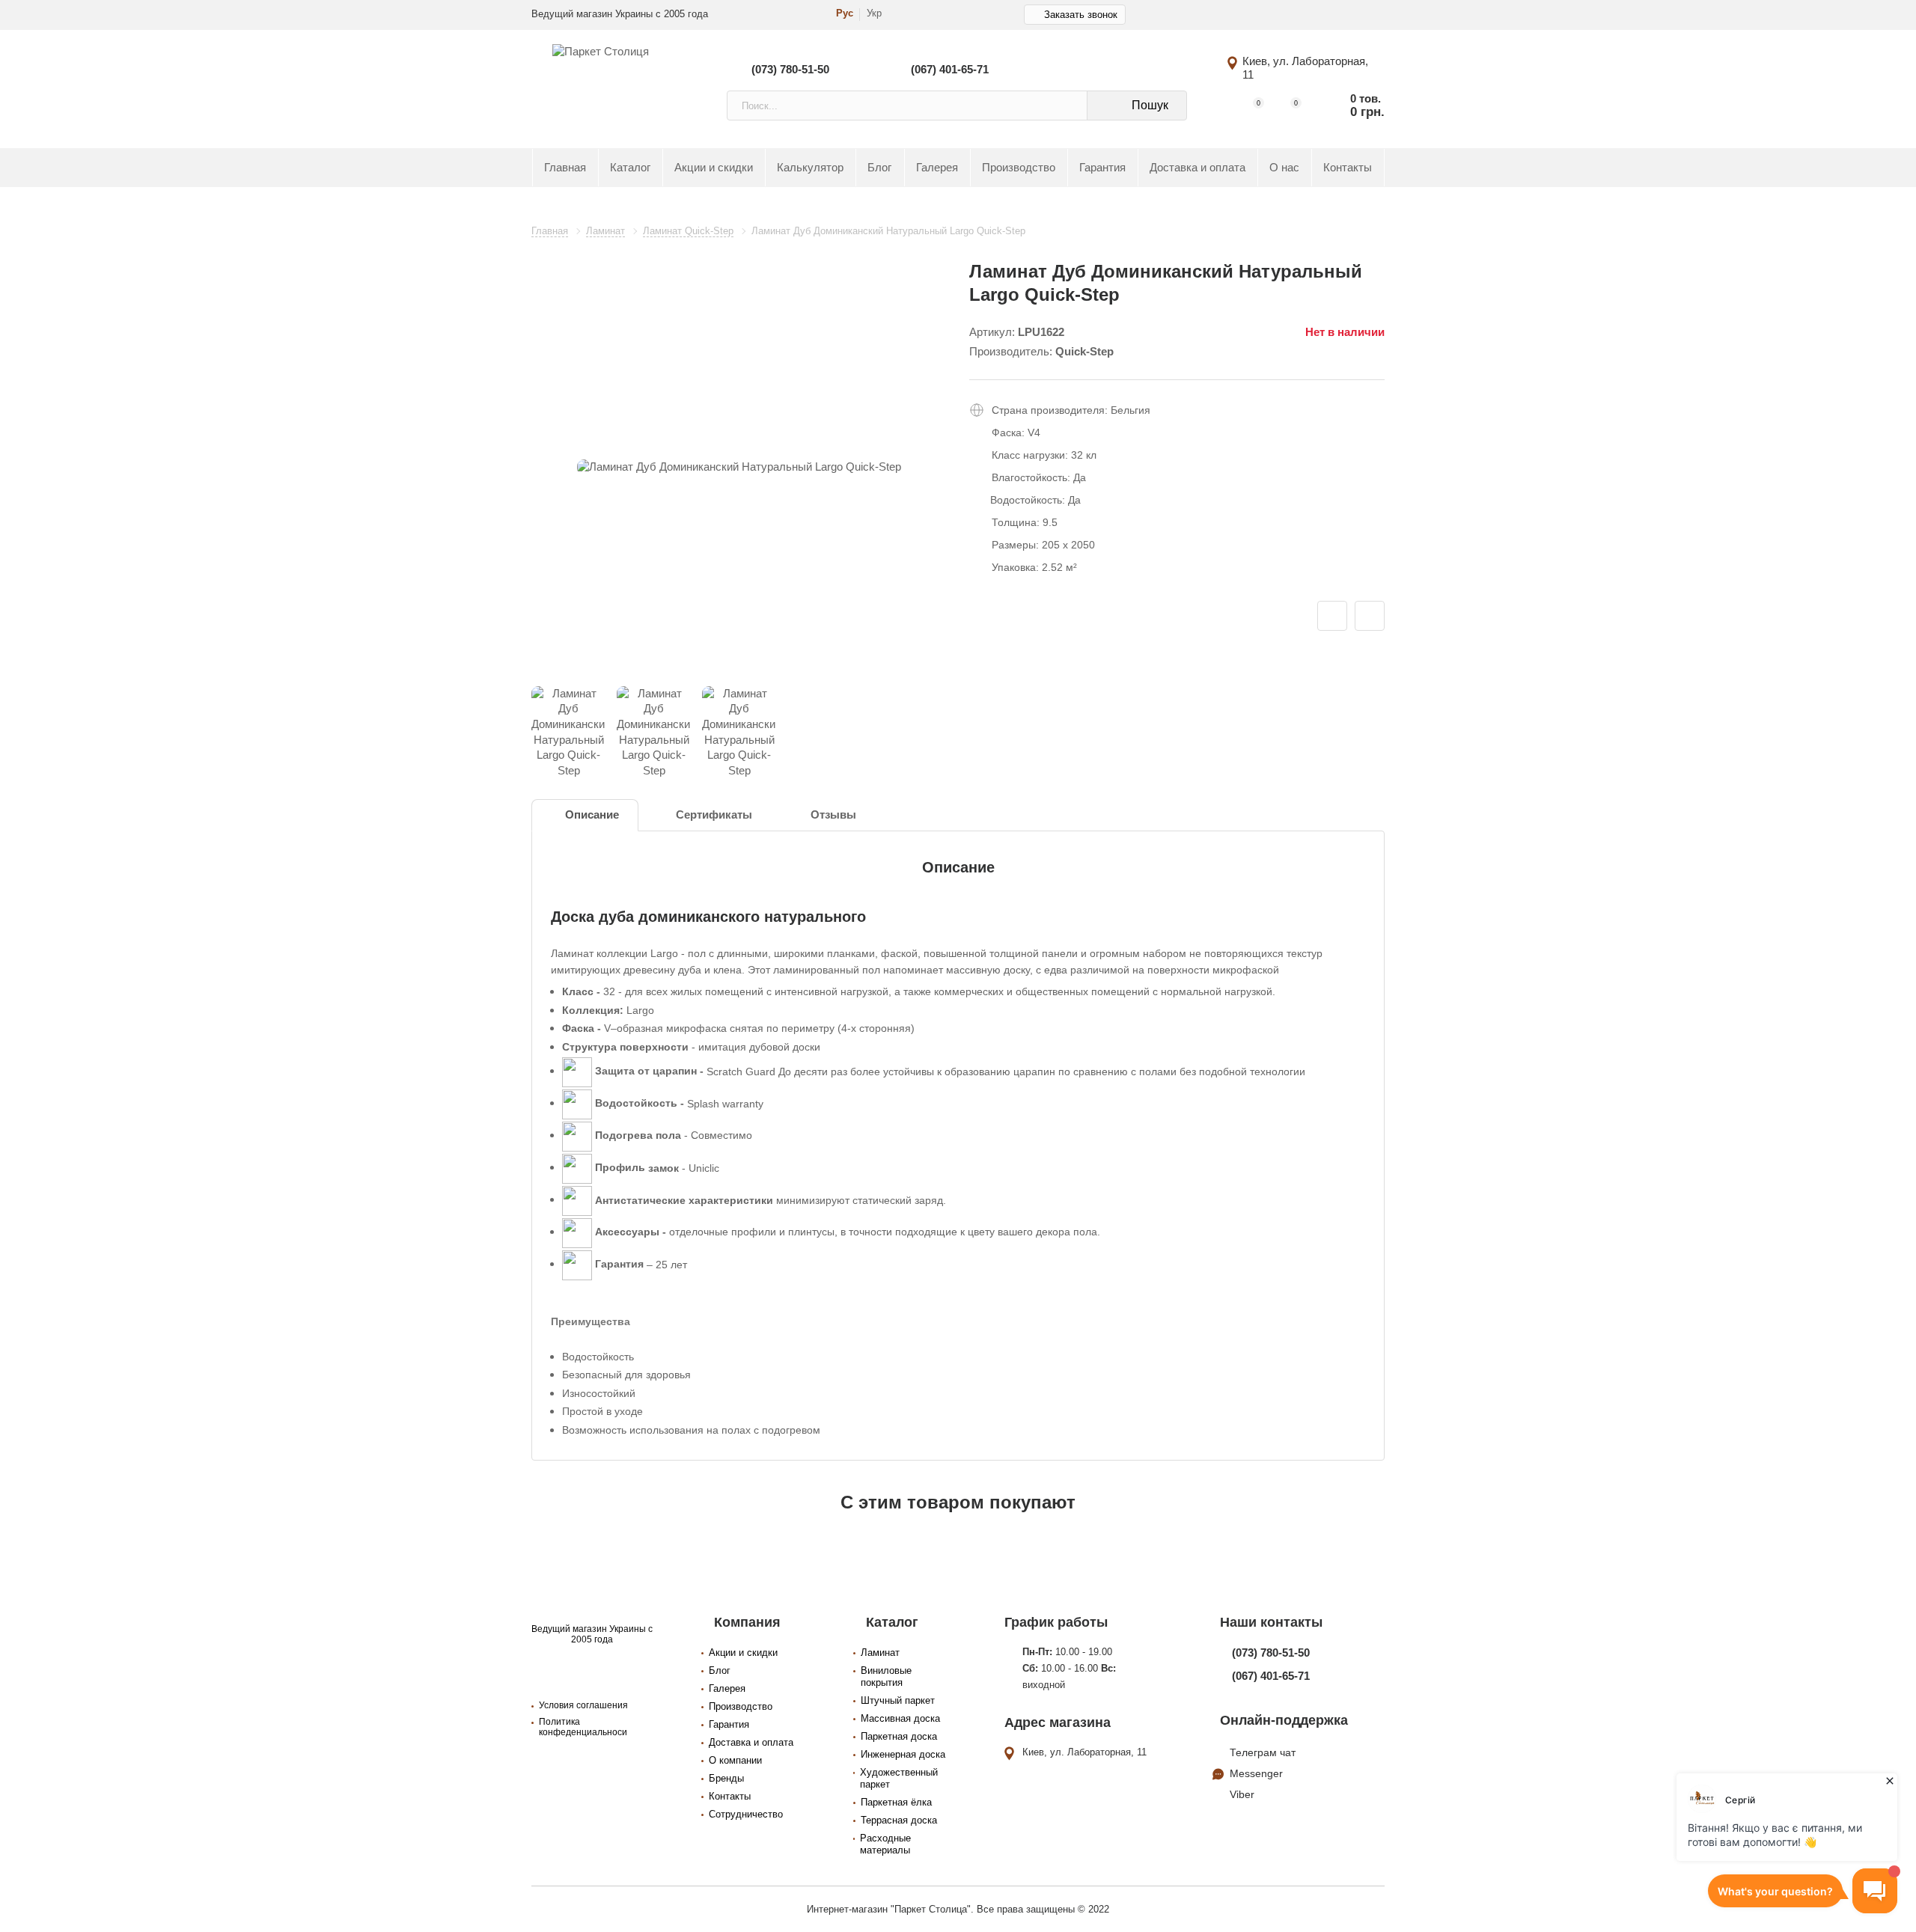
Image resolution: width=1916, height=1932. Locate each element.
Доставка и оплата (1197, 168)
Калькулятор (810, 168)
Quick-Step (1084, 352)
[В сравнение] (1370, 616)
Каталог (630, 168)
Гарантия (1102, 168)
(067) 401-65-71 (950, 69)
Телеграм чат (1263, 1752)
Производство (1019, 168)
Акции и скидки (714, 168)
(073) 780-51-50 (790, 69)
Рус (845, 13)
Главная (565, 168)
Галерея (937, 168)
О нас (1284, 168)
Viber (1242, 1794)
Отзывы (833, 815)
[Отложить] (1332, 616)
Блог (879, 168)
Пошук (1150, 105)
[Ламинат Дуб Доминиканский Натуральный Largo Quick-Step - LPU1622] (739, 467)
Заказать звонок (1081, 15)
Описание (592, 815)
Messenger (1256, 1773)
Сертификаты (714, 815)
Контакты (1348, 168)
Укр (874, 13)
